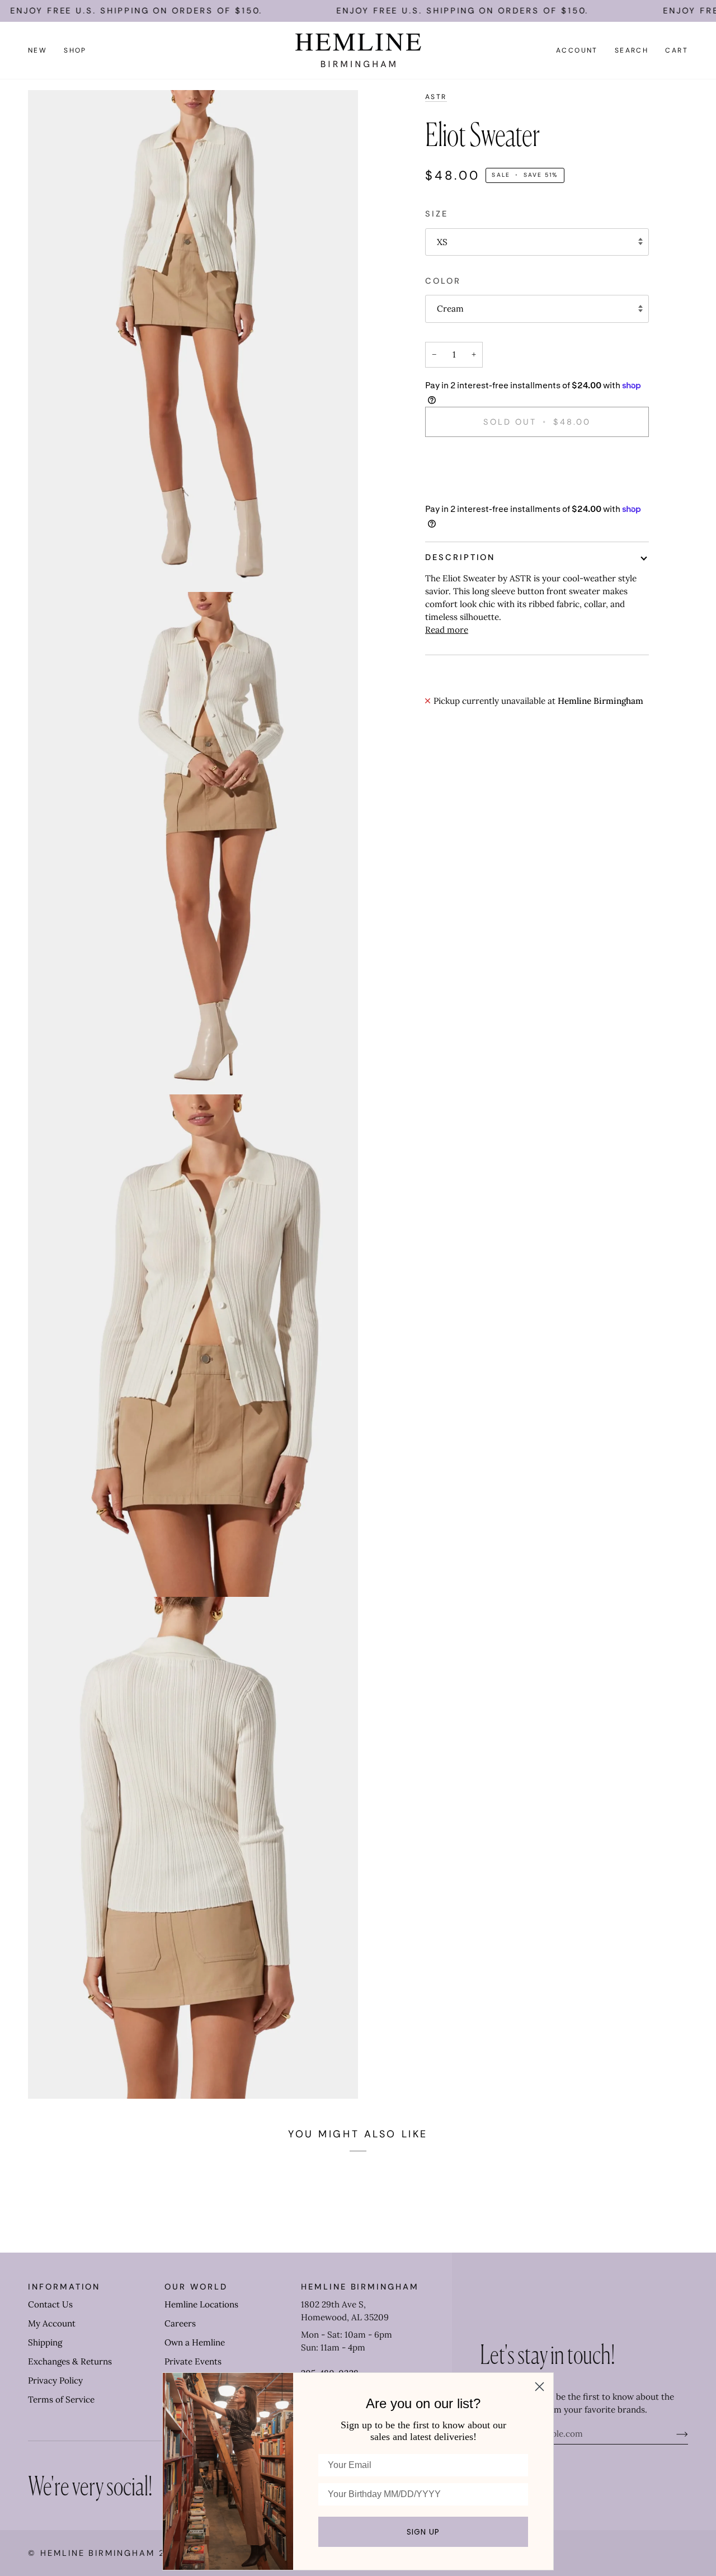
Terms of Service (61, 2399)
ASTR (436, 97)
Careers (180, 2323)
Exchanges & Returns (70, 2361)
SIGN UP (423, 2532)
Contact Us (50, 2304)
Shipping (45, 2342)
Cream (450, 309)
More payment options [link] (470, 490)
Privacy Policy (55, 2380)
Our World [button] (196, 2287)
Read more (447, 630)
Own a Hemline (195, 2342)
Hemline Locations (201, 2304)
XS (442, 242)
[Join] (673, 2434)
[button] (75, 50)
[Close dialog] (540, 2387)
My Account (52, 2323)
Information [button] (64, 2287)
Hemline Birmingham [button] (360, 2287)
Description (460, 557)
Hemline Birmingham (98, 2553)
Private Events (193, 2361)
